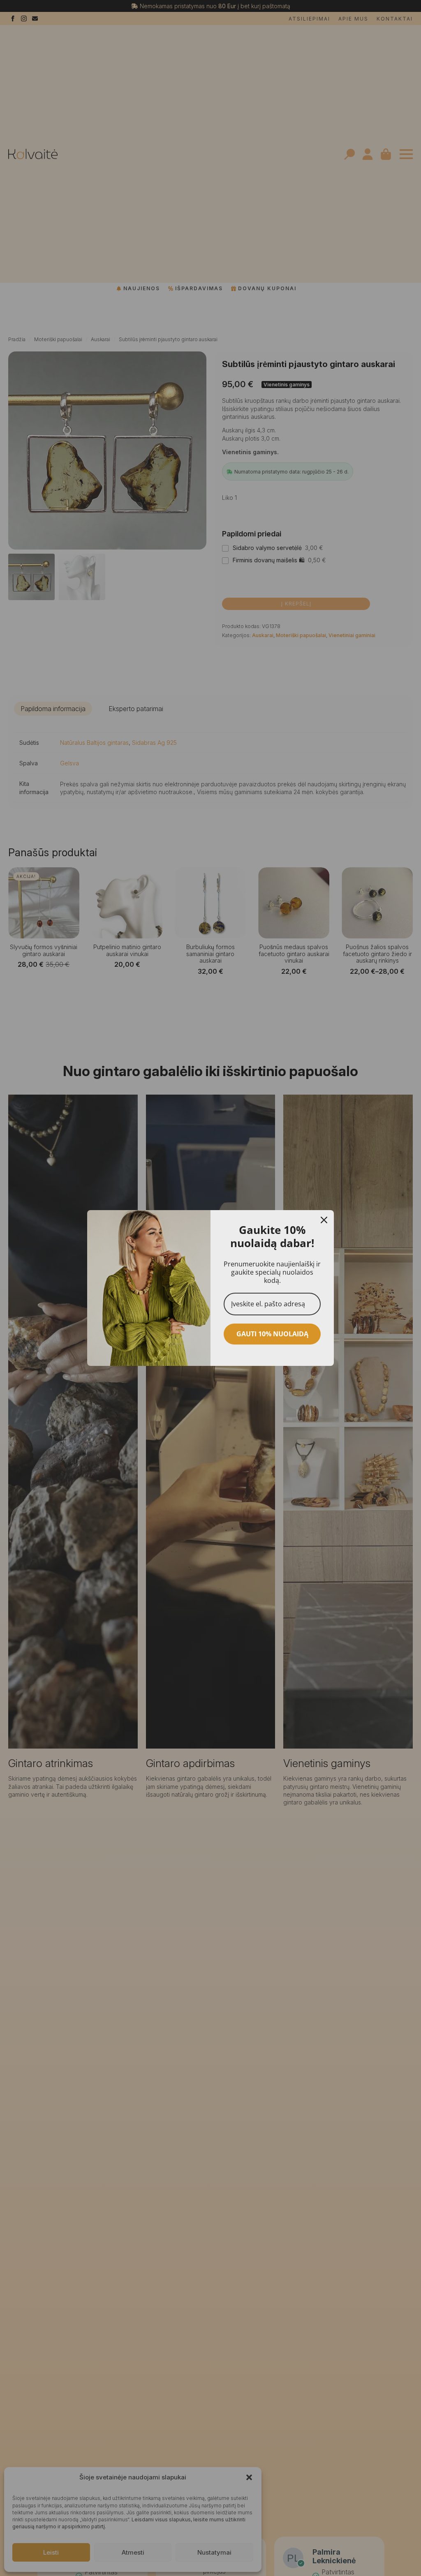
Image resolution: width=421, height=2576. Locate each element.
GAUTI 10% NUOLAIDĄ (272, 1334)
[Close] (324, 1220)
